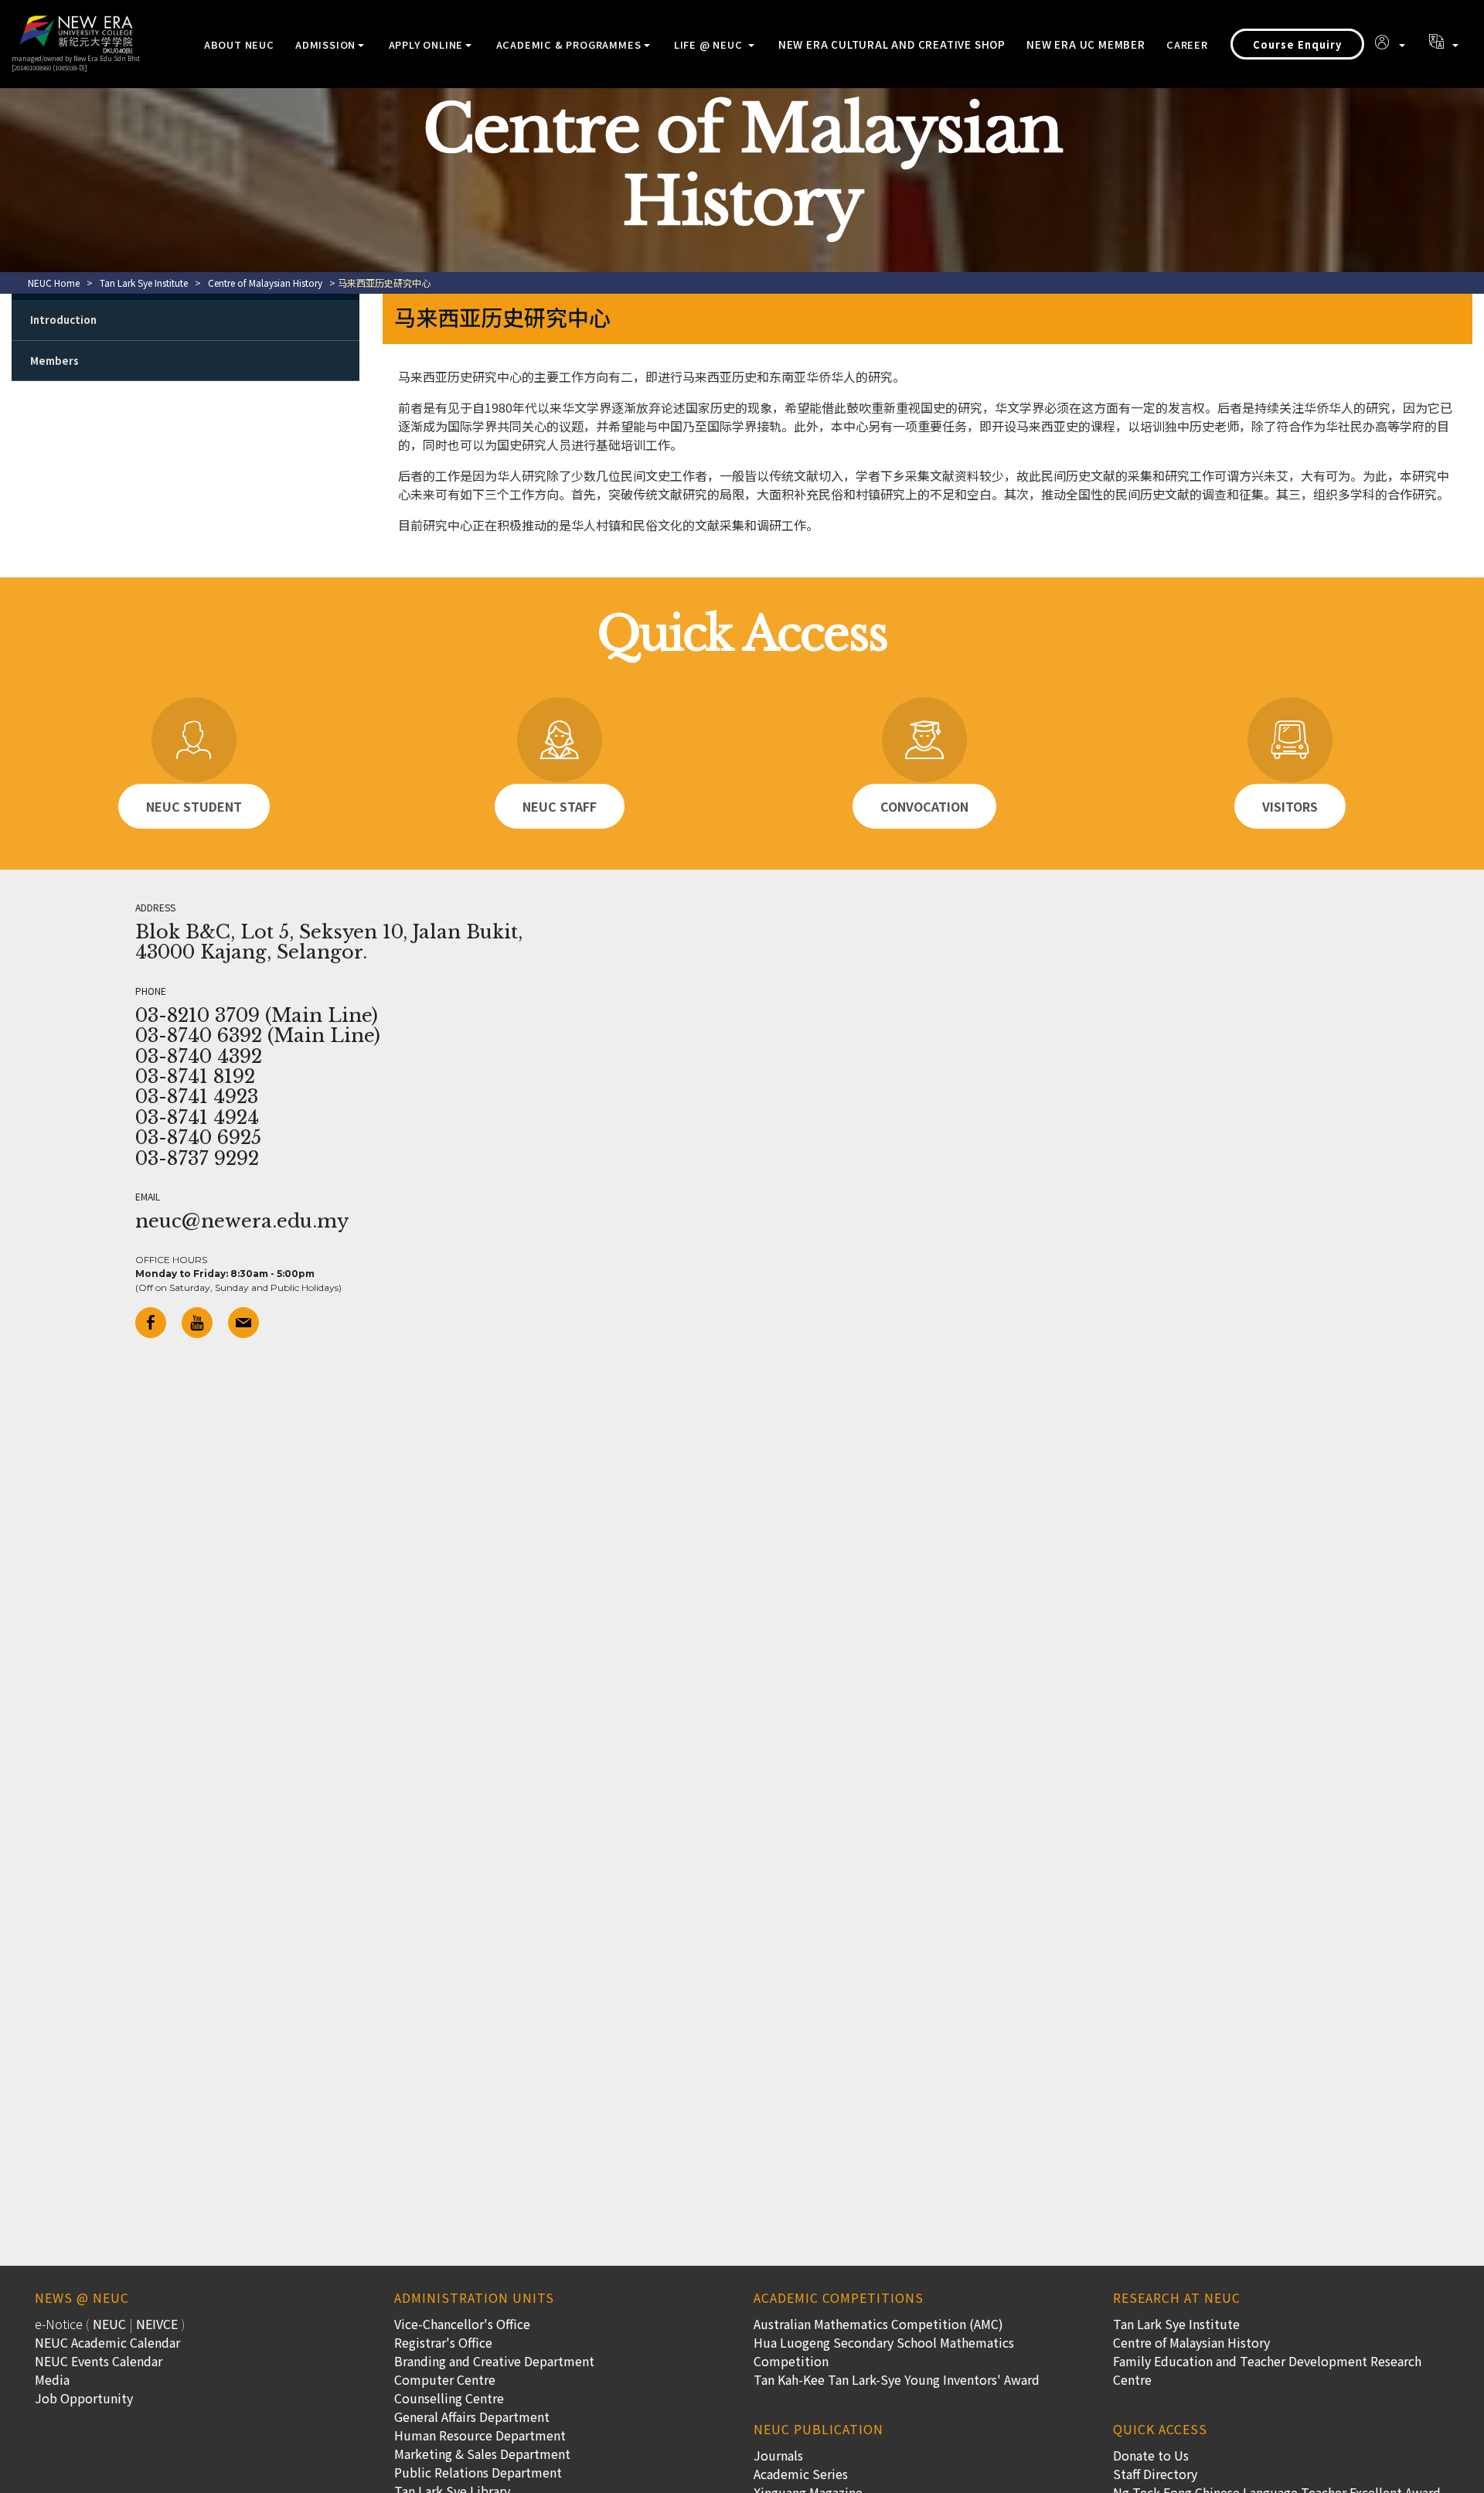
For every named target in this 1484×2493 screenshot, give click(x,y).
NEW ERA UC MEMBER (1086, 44)
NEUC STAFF (560, 806)
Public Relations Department (478, 2472)
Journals (778, 2455)
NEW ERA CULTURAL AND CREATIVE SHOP (892, 44)
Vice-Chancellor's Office (462, 2324)
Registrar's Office (443, 2342)
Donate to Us (1151, 2455)
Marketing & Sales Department (482, 2454)
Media (52, 2379)
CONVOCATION (924, 806)
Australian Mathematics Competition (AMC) (878, 2324)
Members (54, 361)
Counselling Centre (449, 2398)
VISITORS (1290, 806)
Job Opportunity (84, 2398)
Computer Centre (445, 2379)
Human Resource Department (480, 2435)
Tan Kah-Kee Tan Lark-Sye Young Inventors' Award (897, 2379)
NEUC (109, 2324)
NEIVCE (157, 2324)
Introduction (63, 320)
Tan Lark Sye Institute (144, 283)
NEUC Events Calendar (99, 2361)
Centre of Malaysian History (265, 283)
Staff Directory (1155, 2474)
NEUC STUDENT (194, 806)
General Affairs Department (472, 2416)
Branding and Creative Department (494, 2361)
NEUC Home (54, 283)
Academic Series (801, 2474)
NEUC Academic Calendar (107, 2342)
